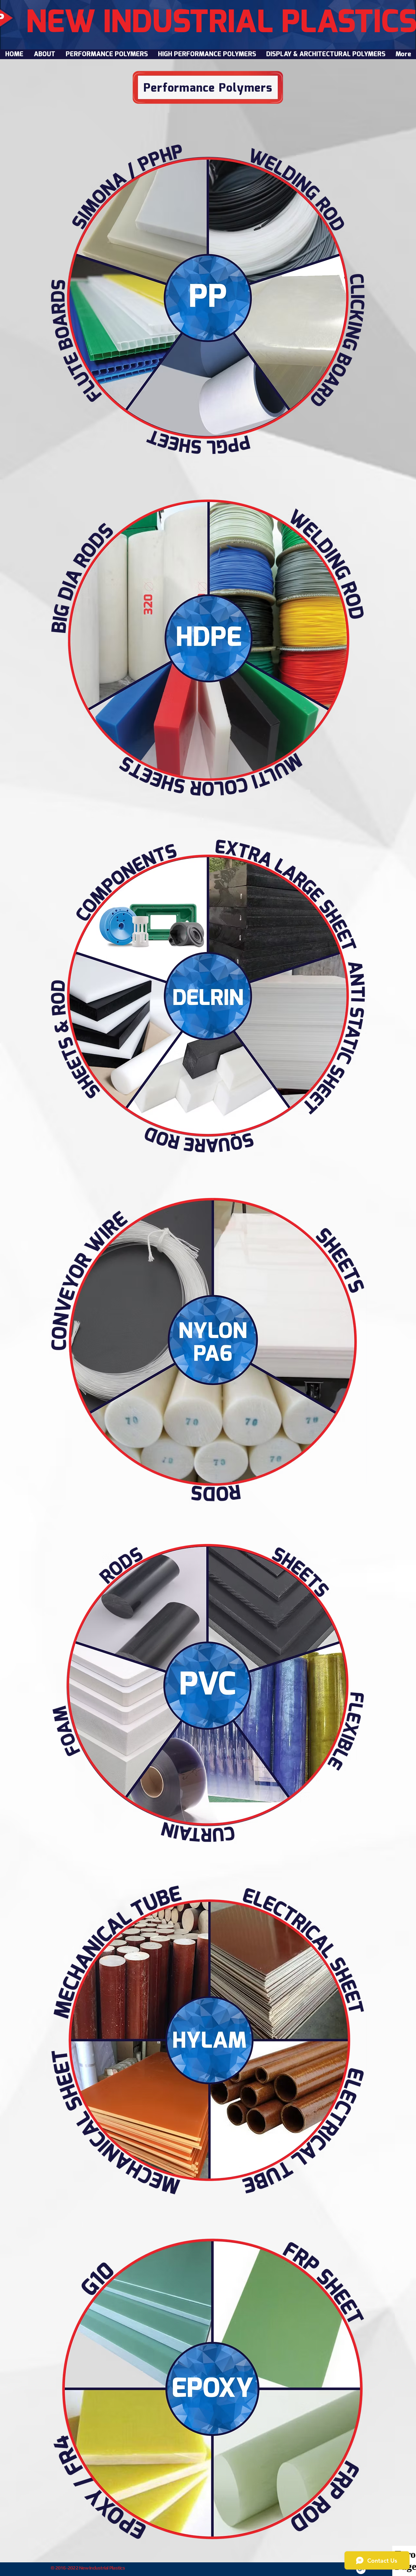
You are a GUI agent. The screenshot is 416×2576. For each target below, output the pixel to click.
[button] (106, 54)
